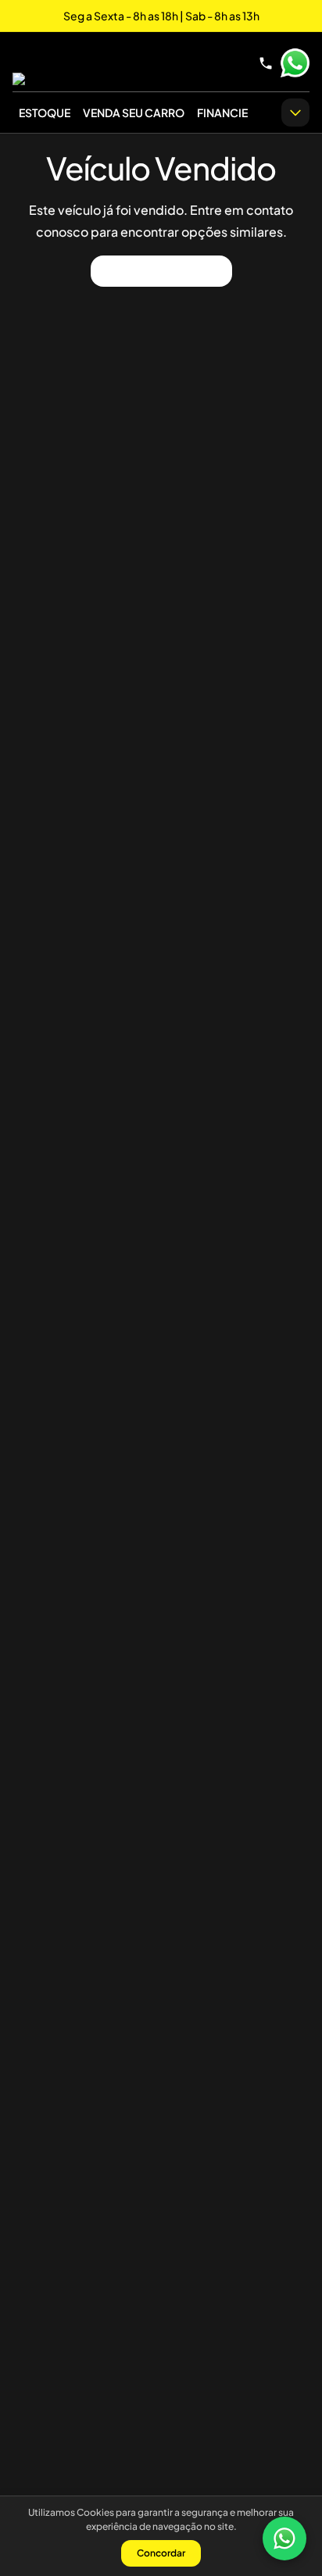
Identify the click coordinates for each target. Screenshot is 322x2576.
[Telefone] (266, 63)
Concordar (161, 2553)
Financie (222, 113)
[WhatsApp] (284, 2538)
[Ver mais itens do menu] (295, 113)
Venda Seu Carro (134, 113)
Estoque (45, 113)
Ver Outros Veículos (161, 271)
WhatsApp (295, 63)
